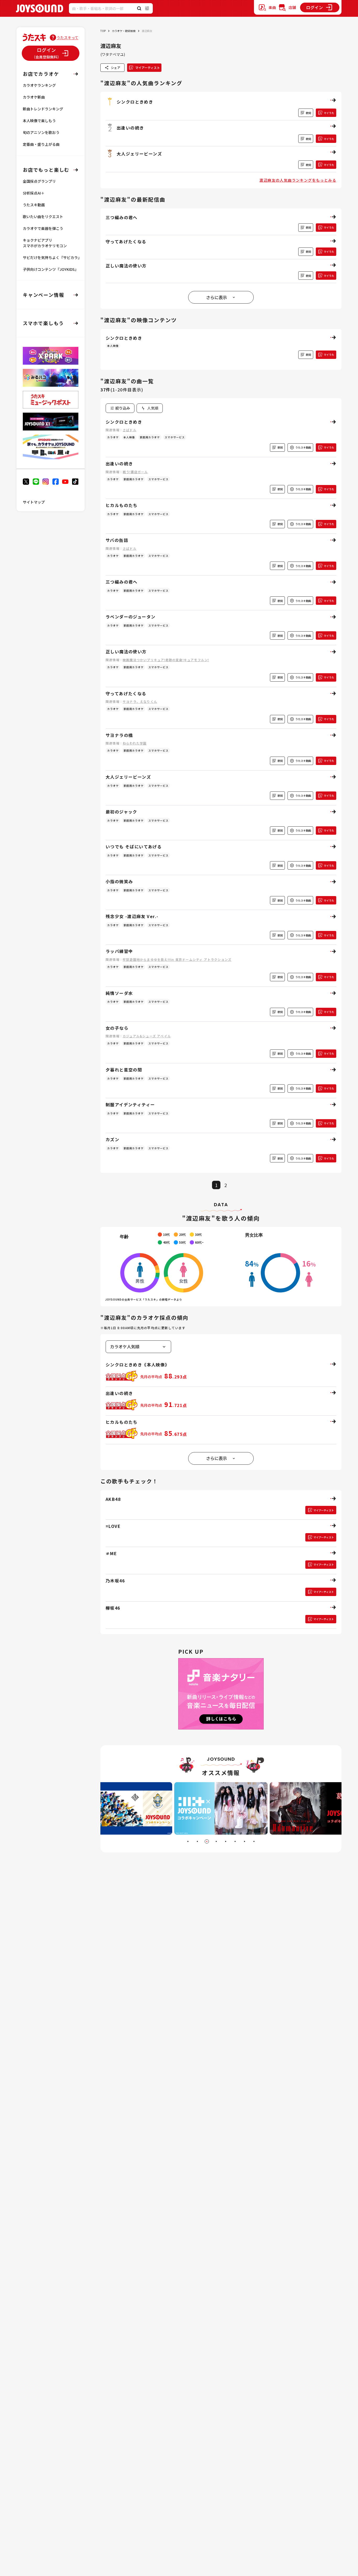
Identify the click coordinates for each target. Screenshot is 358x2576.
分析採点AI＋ (34, 193)
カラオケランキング (39, 85)
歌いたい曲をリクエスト (43, 217)
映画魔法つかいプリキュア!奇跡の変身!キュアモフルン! (166, 660)
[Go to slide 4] (216, 1841)
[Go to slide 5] (226, 1841)
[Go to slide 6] (235, 1841)
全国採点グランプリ (39, 181)
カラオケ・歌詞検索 (124, 31)
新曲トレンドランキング (43, 109)
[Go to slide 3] (207, 1841)
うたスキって (67, 37)
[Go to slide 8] (254, 1841)
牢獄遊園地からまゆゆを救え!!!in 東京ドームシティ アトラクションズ (177, 959)
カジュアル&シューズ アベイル (147, 1036)
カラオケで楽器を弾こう (43, 228)
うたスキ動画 (34, 205)
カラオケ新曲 (34, 97)
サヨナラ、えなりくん (140, 701)
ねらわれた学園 (135, 743)
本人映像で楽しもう (39, 121)
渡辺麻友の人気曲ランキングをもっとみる (298, 180)
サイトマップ (34, 502)
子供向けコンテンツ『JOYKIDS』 (51, 269)
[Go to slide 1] (188, 1841)
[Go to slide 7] (245, 1841)
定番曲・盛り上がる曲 (41, 144)
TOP (103, 31)
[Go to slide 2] (197, 1841)
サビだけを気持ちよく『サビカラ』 (52, 257)
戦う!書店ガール (135, 472)
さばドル (130, 430)
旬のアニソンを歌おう (41, 132)
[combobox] (150, 408)
